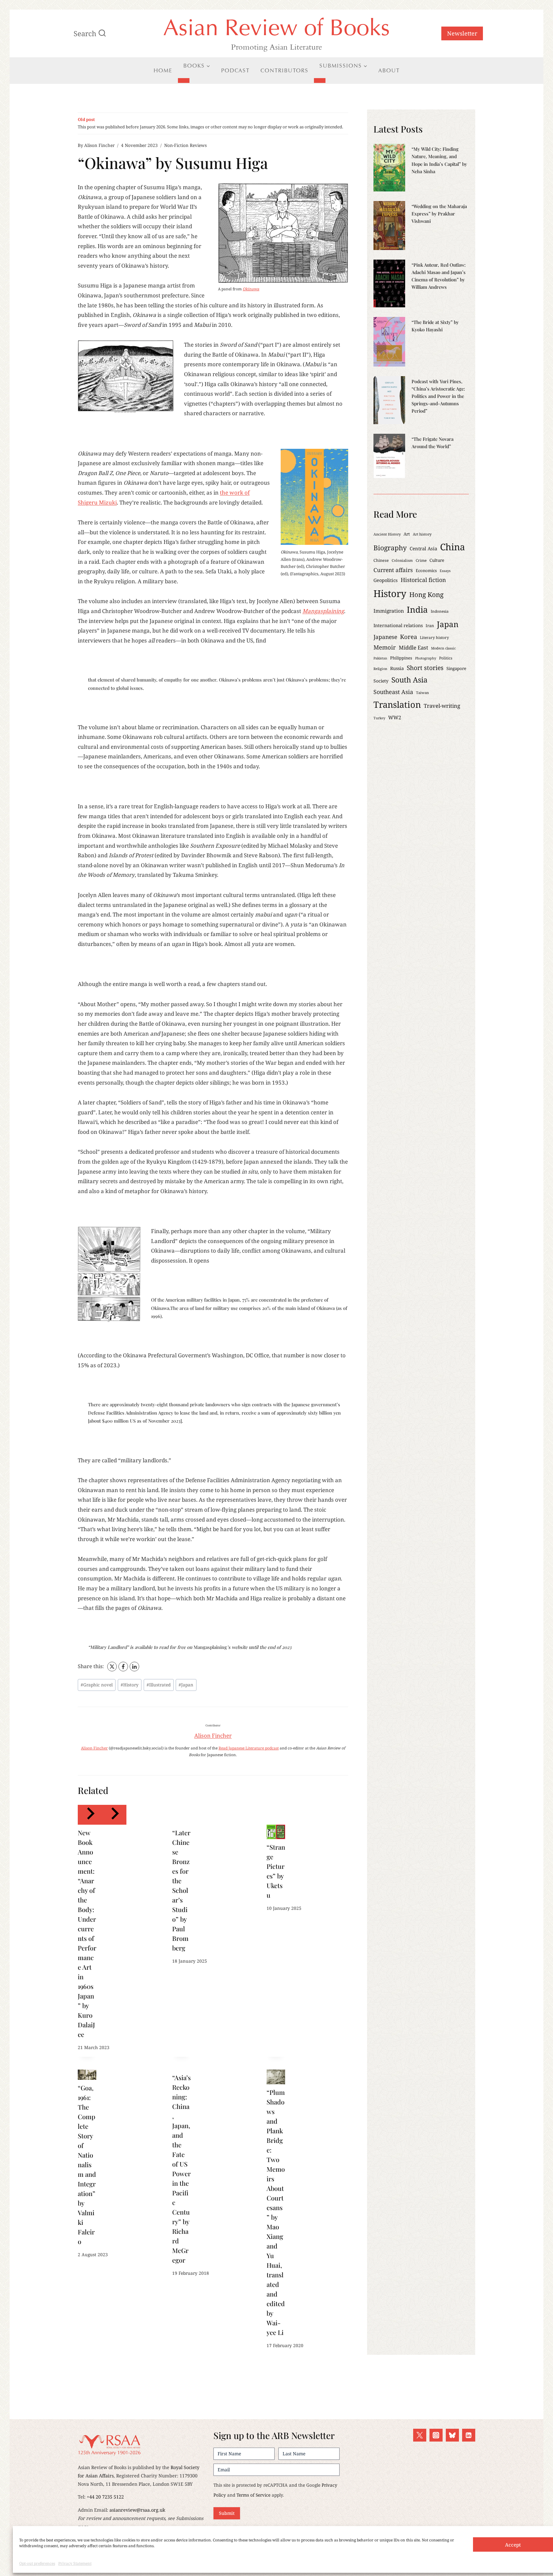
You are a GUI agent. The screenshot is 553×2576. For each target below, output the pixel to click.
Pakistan (380, 658)
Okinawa (251, 289)
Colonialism (402, 560)
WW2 (395, 717)
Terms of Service (253, 2495)
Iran (430, 626)
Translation (397, 704)
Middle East (413, 647)
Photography (426, 658)
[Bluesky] (452, 2435)
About (389, 70)
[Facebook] (123, 1667)
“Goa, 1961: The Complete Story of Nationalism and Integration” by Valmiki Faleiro (87, 2164)
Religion (380, 669)
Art (407, 534)
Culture (437, 560)
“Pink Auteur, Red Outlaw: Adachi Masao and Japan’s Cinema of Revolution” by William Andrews (439, 276)
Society (381, 681)
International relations (398, 625)
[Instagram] (436, 2435)
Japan (186, 1685)
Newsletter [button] (462, 33)
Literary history (434, 638)
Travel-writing (442, 706)
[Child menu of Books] (184, 80)
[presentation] (276, 1832)
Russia (397, 668)
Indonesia (440, 611)
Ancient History (387, 534)
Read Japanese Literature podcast (249, 1748)
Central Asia (423, 548)
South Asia (409, 680)
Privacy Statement (75, 2563)
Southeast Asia (393, 692)
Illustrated (159, 1685)
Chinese (381, 560)
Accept (513, 2545)
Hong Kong (426, 594)
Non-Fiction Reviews (185, 145)
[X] (112, 1667)
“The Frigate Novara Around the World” (433, 443)
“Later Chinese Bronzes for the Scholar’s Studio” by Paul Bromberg (181, 1890)
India (417, 610)
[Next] (114, 1815)
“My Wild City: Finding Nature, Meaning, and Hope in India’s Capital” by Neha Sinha (439, 160)
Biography (390, 548)
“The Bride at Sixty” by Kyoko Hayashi (435, 326)
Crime (421, 560)
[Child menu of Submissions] (320, 80)
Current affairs (393, 570)
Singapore (456, 668)
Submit (227, 2513)
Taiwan (422, 693)
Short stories (425, 668)
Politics (446, 658)
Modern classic (443, 648)
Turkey (379, 718)
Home (163, 70)
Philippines (401, 658)
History (130, 1685)
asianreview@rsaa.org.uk (137, 2510)
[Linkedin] (469, 2435)
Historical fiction (423, 580)
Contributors (285, 70)
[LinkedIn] (134, 1667)
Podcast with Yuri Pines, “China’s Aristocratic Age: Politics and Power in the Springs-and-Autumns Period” (438, 396)
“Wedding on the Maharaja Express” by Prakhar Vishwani (439, 214)
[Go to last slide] (90, 1815)
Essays (445, 571)
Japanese (385, 637)
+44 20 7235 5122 (105, 2497)
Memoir (385, 647)
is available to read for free (158, 1647)
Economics (426, 570)
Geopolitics (386, 580)
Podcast (235, 70)
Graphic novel (97, 1685)
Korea (409, 637)
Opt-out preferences (37, 2563)
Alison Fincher (99, 145)
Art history (422, 534)
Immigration (389, 611)
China (453, 547)
